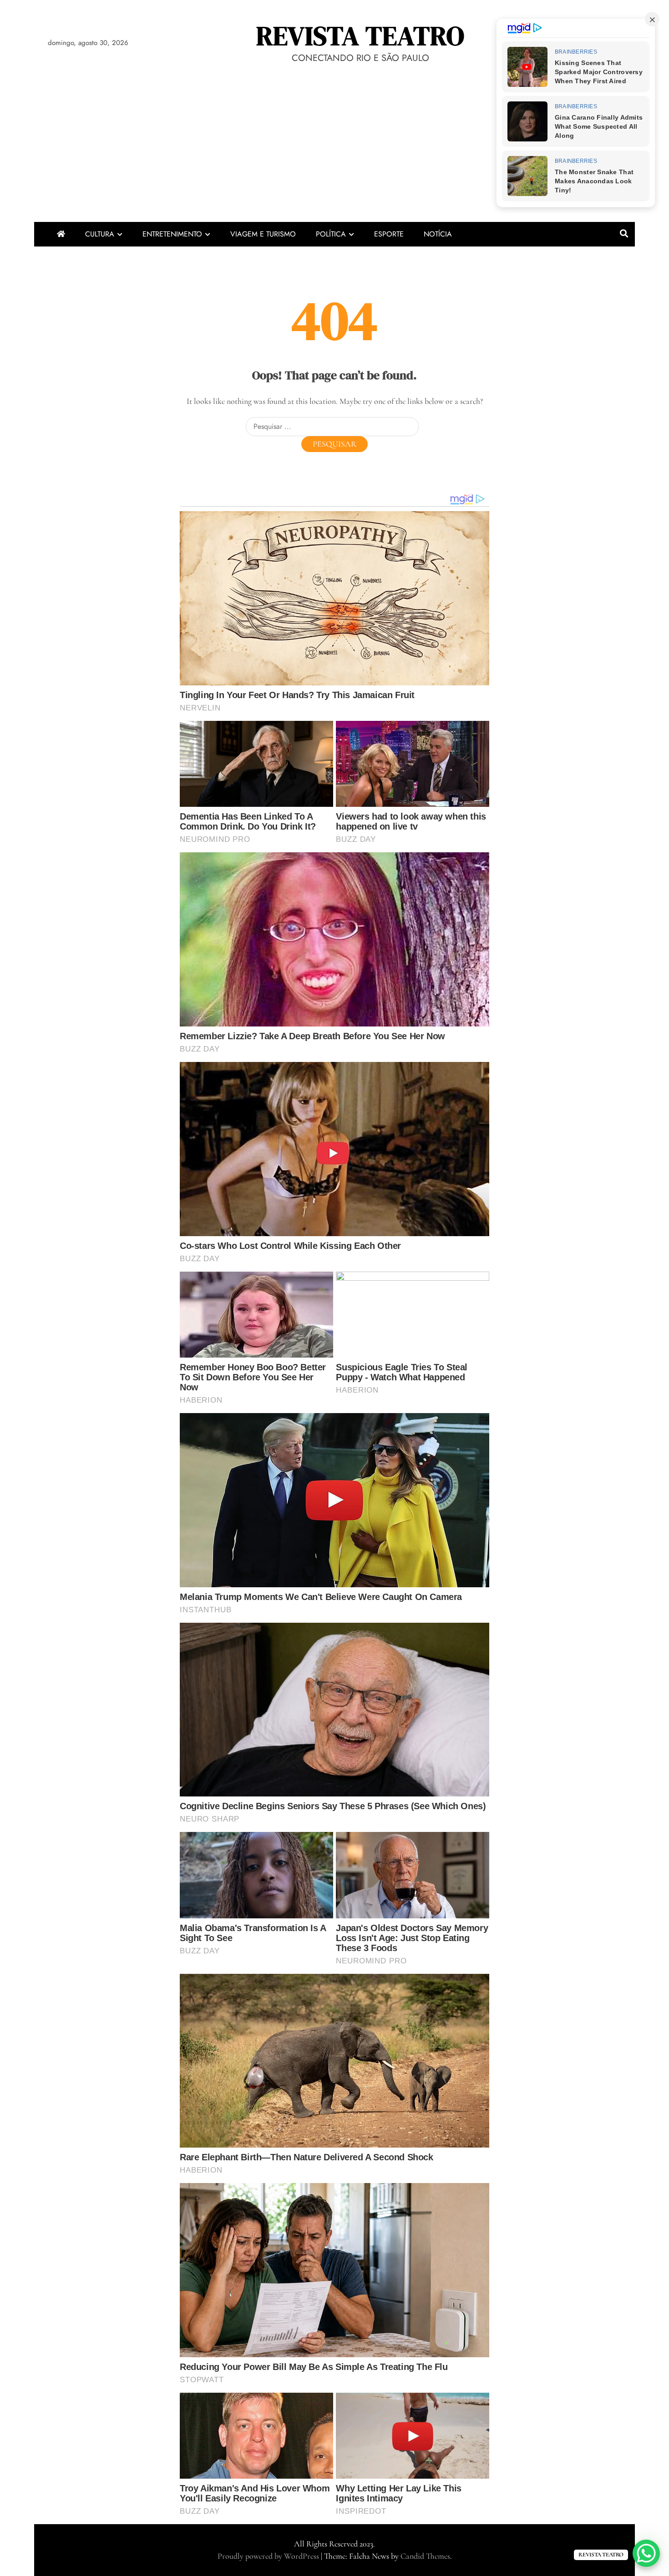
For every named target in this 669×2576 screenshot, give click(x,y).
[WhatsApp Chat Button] (646, 2553)
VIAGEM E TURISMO (263, 234)
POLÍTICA (331, 234)
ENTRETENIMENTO (172, 234)
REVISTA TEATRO (360, 36)
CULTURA (100, 234)
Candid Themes (425, 2556)
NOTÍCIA (438, 234)
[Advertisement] (334, 154)
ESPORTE (389, 234)
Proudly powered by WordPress (269, 2556)
